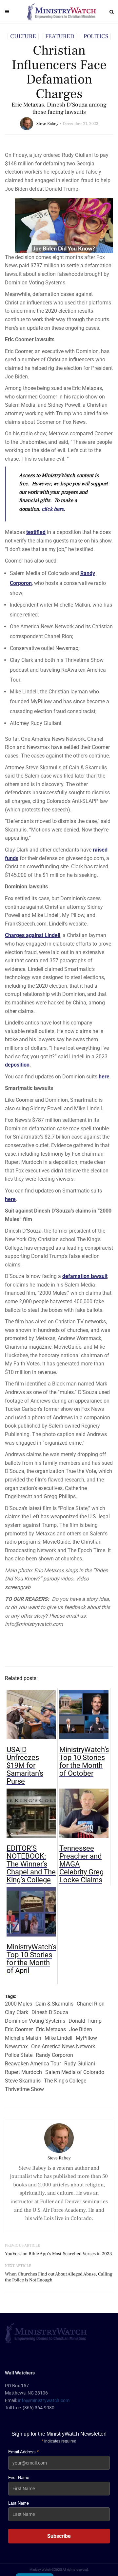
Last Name (19, 2503)
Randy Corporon (54, 2055)
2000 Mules (19, 2004)
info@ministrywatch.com (44, 2400)
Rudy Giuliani (80, 2064)
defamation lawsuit (85, 1276)
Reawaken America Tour (33, 2064)
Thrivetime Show (24, 2089)
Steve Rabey (47, 124)
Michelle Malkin (23, 2038)
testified (36, 532)
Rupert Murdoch (23, 2072)
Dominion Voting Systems (35, 2021)
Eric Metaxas (51, 2029)
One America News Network (63, 2046)
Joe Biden (81, 2029)
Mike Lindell (59, 2038)
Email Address (23, 2452)
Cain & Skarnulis (54, 2004)
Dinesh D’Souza (50, 2012)
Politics (96, 36)
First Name (19, 2478)
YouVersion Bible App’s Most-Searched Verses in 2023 (59, 2254)
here (104, 1077)
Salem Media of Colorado (75, 2072)
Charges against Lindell (33, 935)
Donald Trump (85, 2021)
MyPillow (86, 2038)
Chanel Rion (91, 2004)
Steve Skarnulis (23, 2081)
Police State (19, 2055)
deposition (17, 1065)
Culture (23, 36)
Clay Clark (17, 2012)
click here (53, 509)
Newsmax (16, 2046)
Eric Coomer (19, 2029)
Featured (60, 36)
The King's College (65, 2081)
